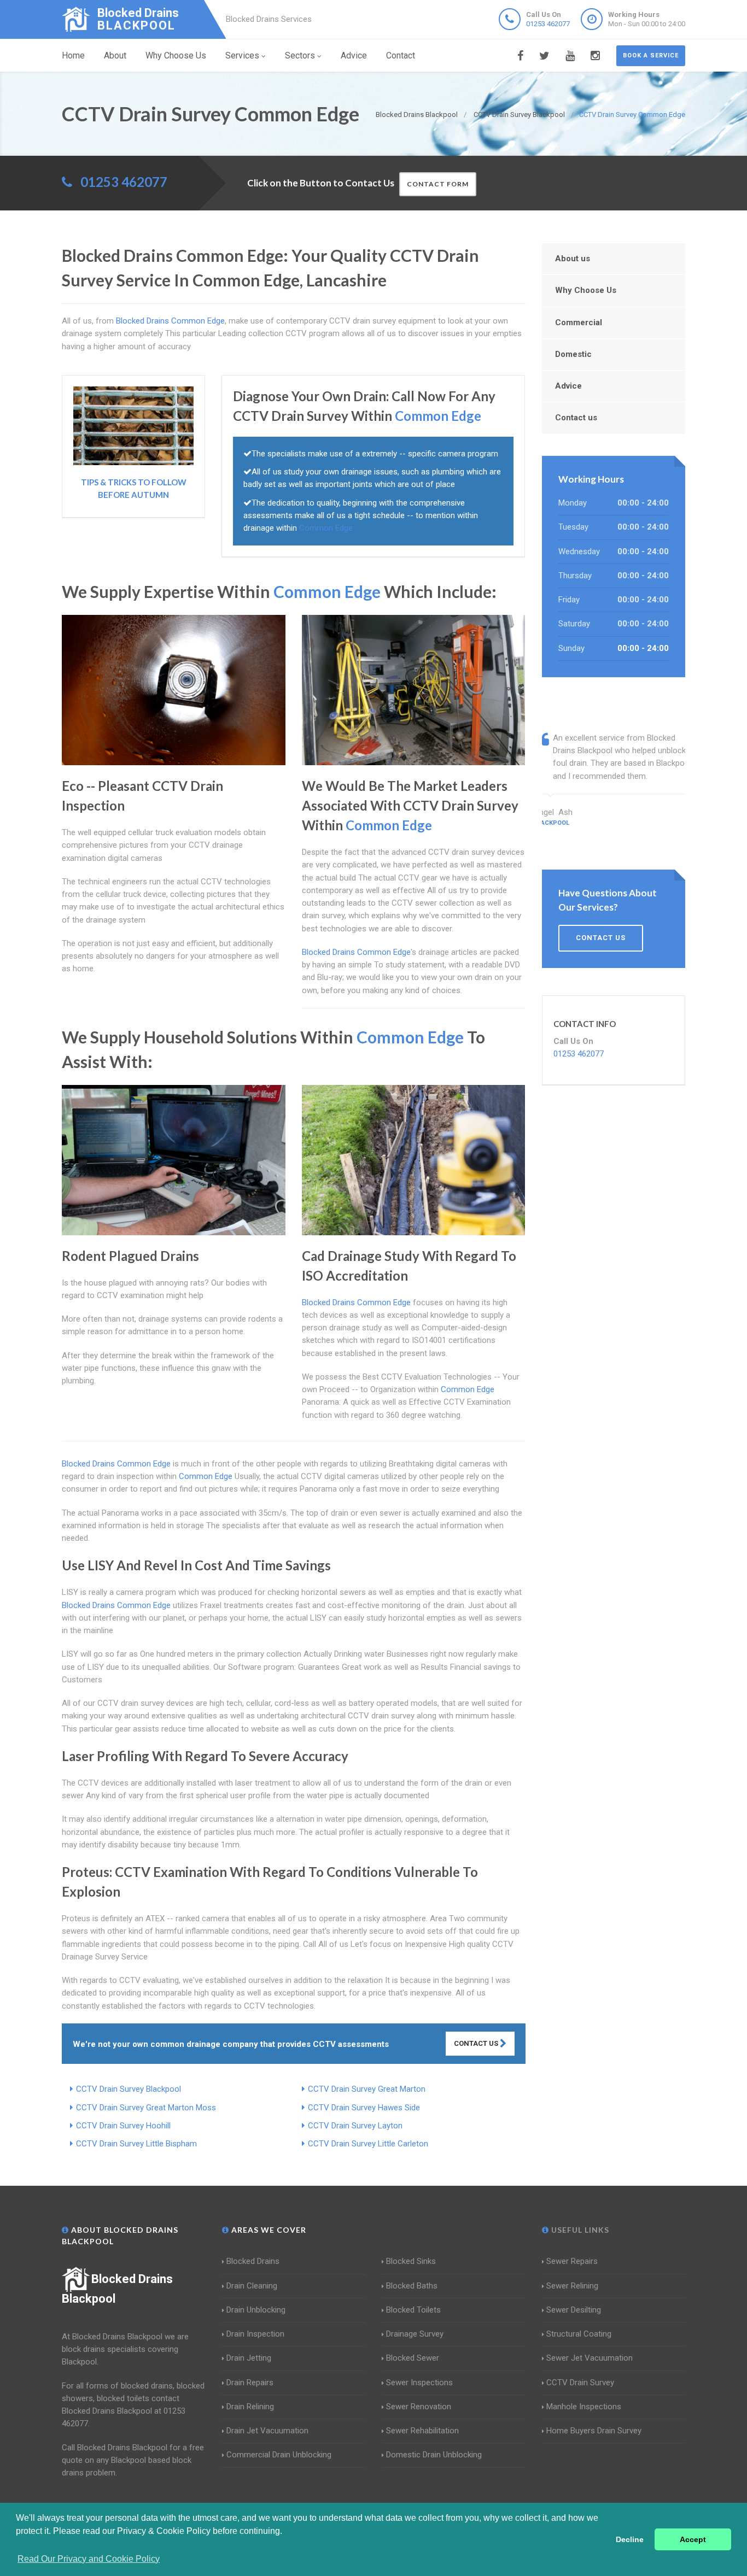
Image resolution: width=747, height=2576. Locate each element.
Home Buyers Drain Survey (594, 2431)
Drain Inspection (255, 2334)
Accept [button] (693, 2539)
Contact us (576, 418)
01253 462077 (548, 24)
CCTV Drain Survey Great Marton (367, 2089)
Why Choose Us (176, 55)
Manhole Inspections (584, 2407)
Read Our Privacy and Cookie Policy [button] (89, 2559)
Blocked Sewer (413, 2358)
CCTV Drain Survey (580, 2383)
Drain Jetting (249, 2358)
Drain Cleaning (252, 2286)
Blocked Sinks (411, 2261)
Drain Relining (250, 2407)
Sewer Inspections (419, 2383)
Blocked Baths (412, 2286)
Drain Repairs (250, 2383)
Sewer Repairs (572, 2261)
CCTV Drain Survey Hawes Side (364, 2108)
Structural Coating (579, 2334)
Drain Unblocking (256, 2310)
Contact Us (477, 2043)
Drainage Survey (415, 2334)
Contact (401, 55)
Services (242, 55)
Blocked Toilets (413, 2310)
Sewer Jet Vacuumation (590, 2358)
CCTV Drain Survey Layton (355, 2126)
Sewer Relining (572, 2286)
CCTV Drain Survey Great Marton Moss (146, 2108)
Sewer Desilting (574, 2310)
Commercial (579, 322)
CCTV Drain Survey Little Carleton (368, 2144)
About (115, 55)
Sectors (300, 55)
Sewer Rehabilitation (422, 2431)
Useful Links (579, 2230)
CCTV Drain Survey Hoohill (123, 2126)
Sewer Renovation (419, 2407)
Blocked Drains (253, 2261)
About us (573, 259)
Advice (354, 55)
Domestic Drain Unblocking (434, 2455)
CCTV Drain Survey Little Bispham (136, 2144)
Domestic (573, 354)
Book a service (651, 55)
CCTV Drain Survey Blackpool (129, 2089)
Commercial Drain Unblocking (279, 2455)
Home (73, 55)
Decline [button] (630, 2539)
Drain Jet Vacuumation (267, 2431)
